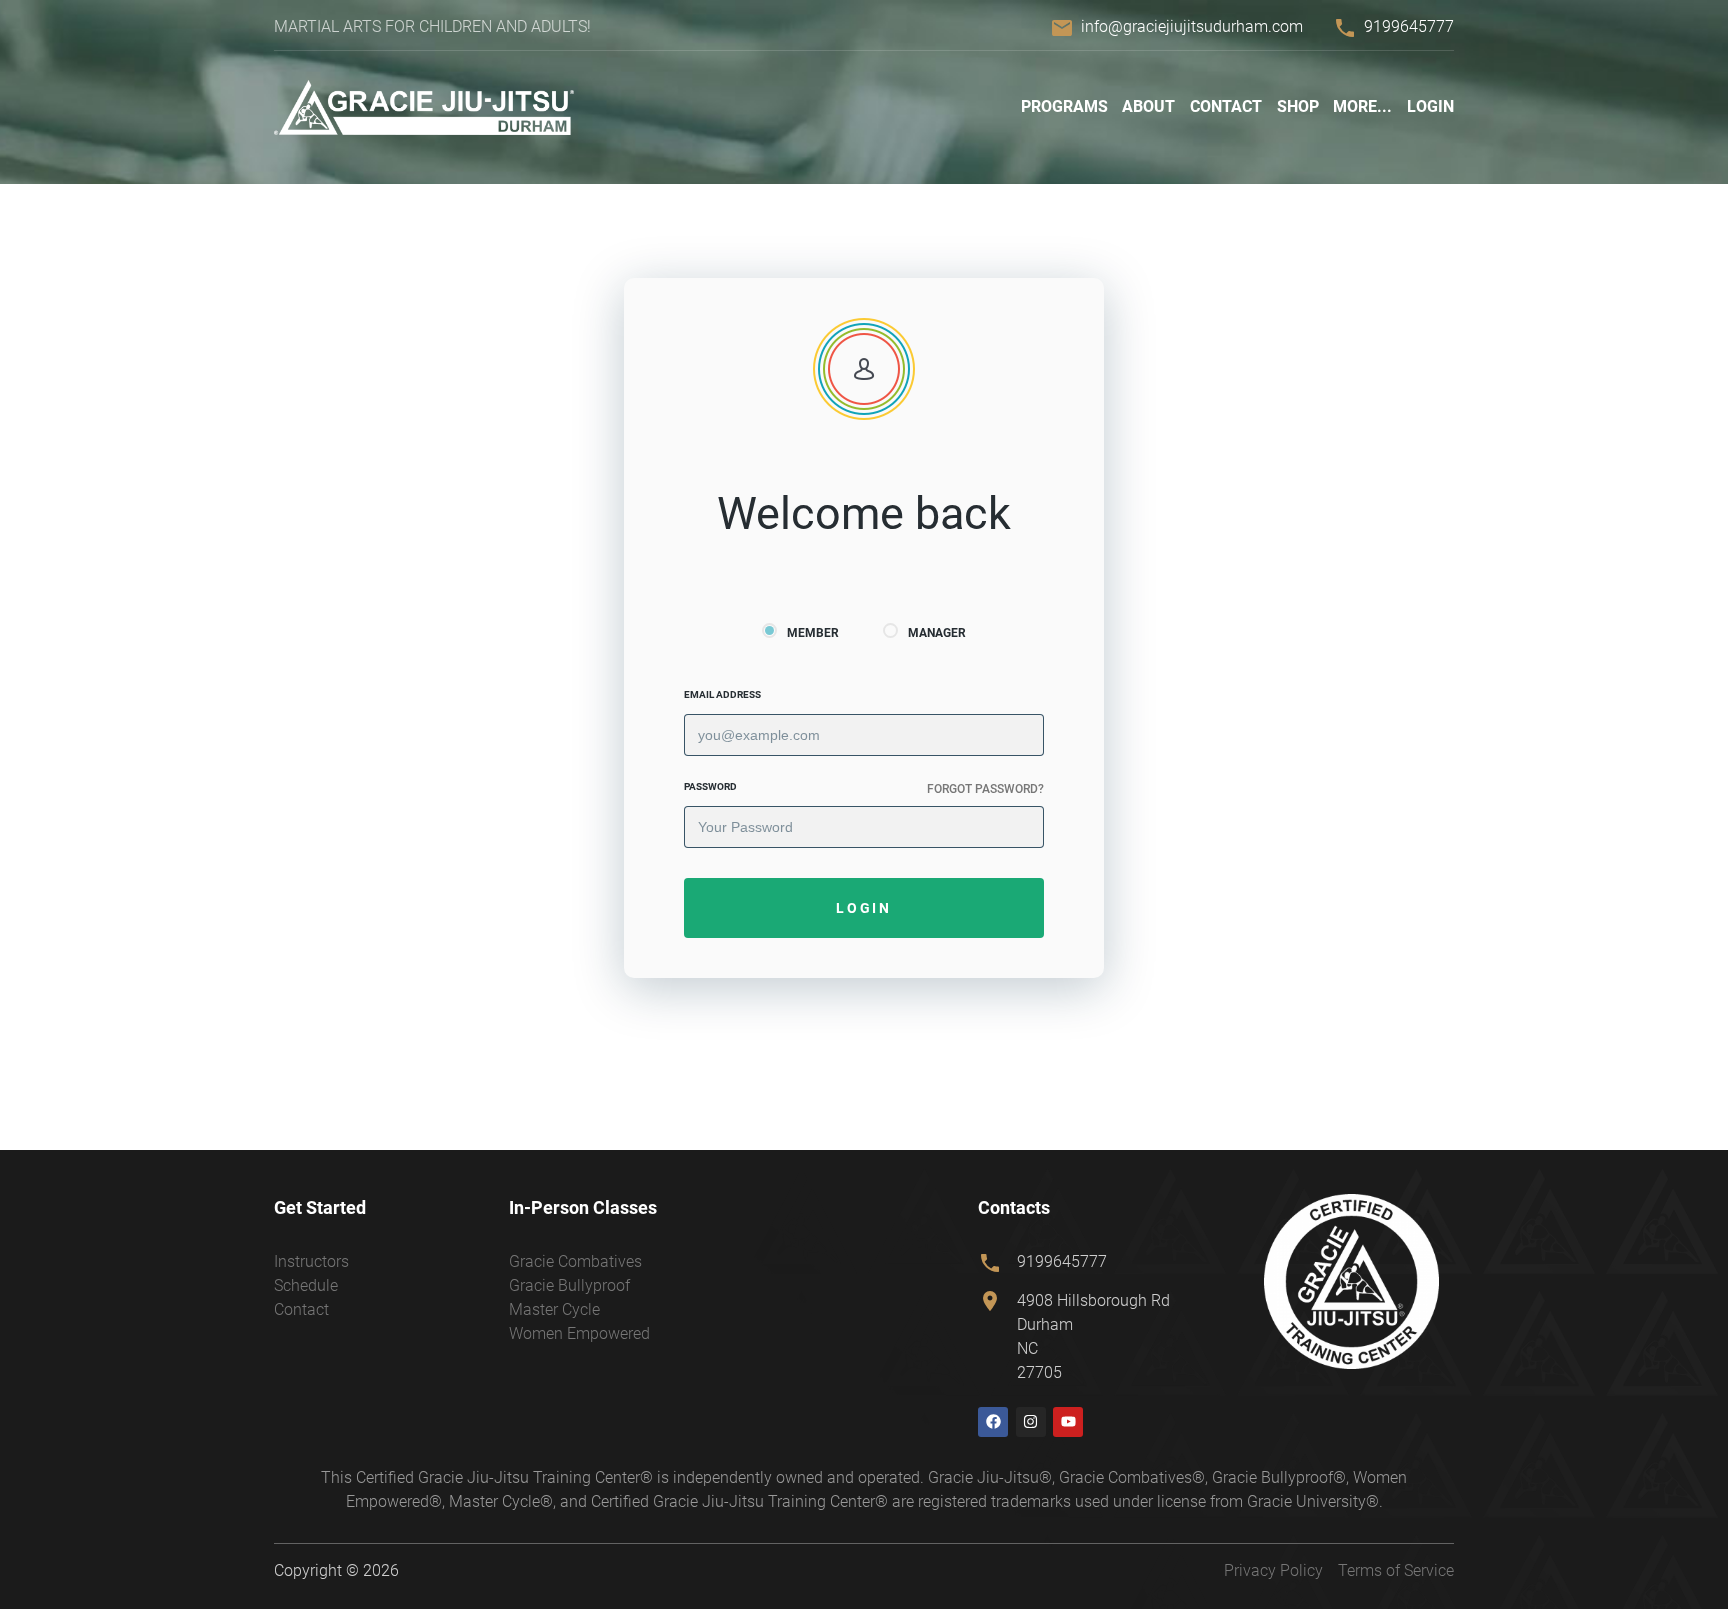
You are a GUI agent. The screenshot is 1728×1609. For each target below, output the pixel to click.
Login (1430, 106)
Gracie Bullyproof (569, 1285)
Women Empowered (579, 1333)
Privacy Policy (1273, 1570)
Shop (1298, 106)
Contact (1226, 106)
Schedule (306, 1285)
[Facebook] (993, 1422)
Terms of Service (1396, 1570)
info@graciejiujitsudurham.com (1192, 26)
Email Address (722, 694)
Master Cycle (554, 1309)
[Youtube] (1068, 1422)
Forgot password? (985, 789)
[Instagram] (1031, 1422)
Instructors (311, 1261)
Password (710, 786)
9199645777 (1409, 26)
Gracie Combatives (575, 1261)
